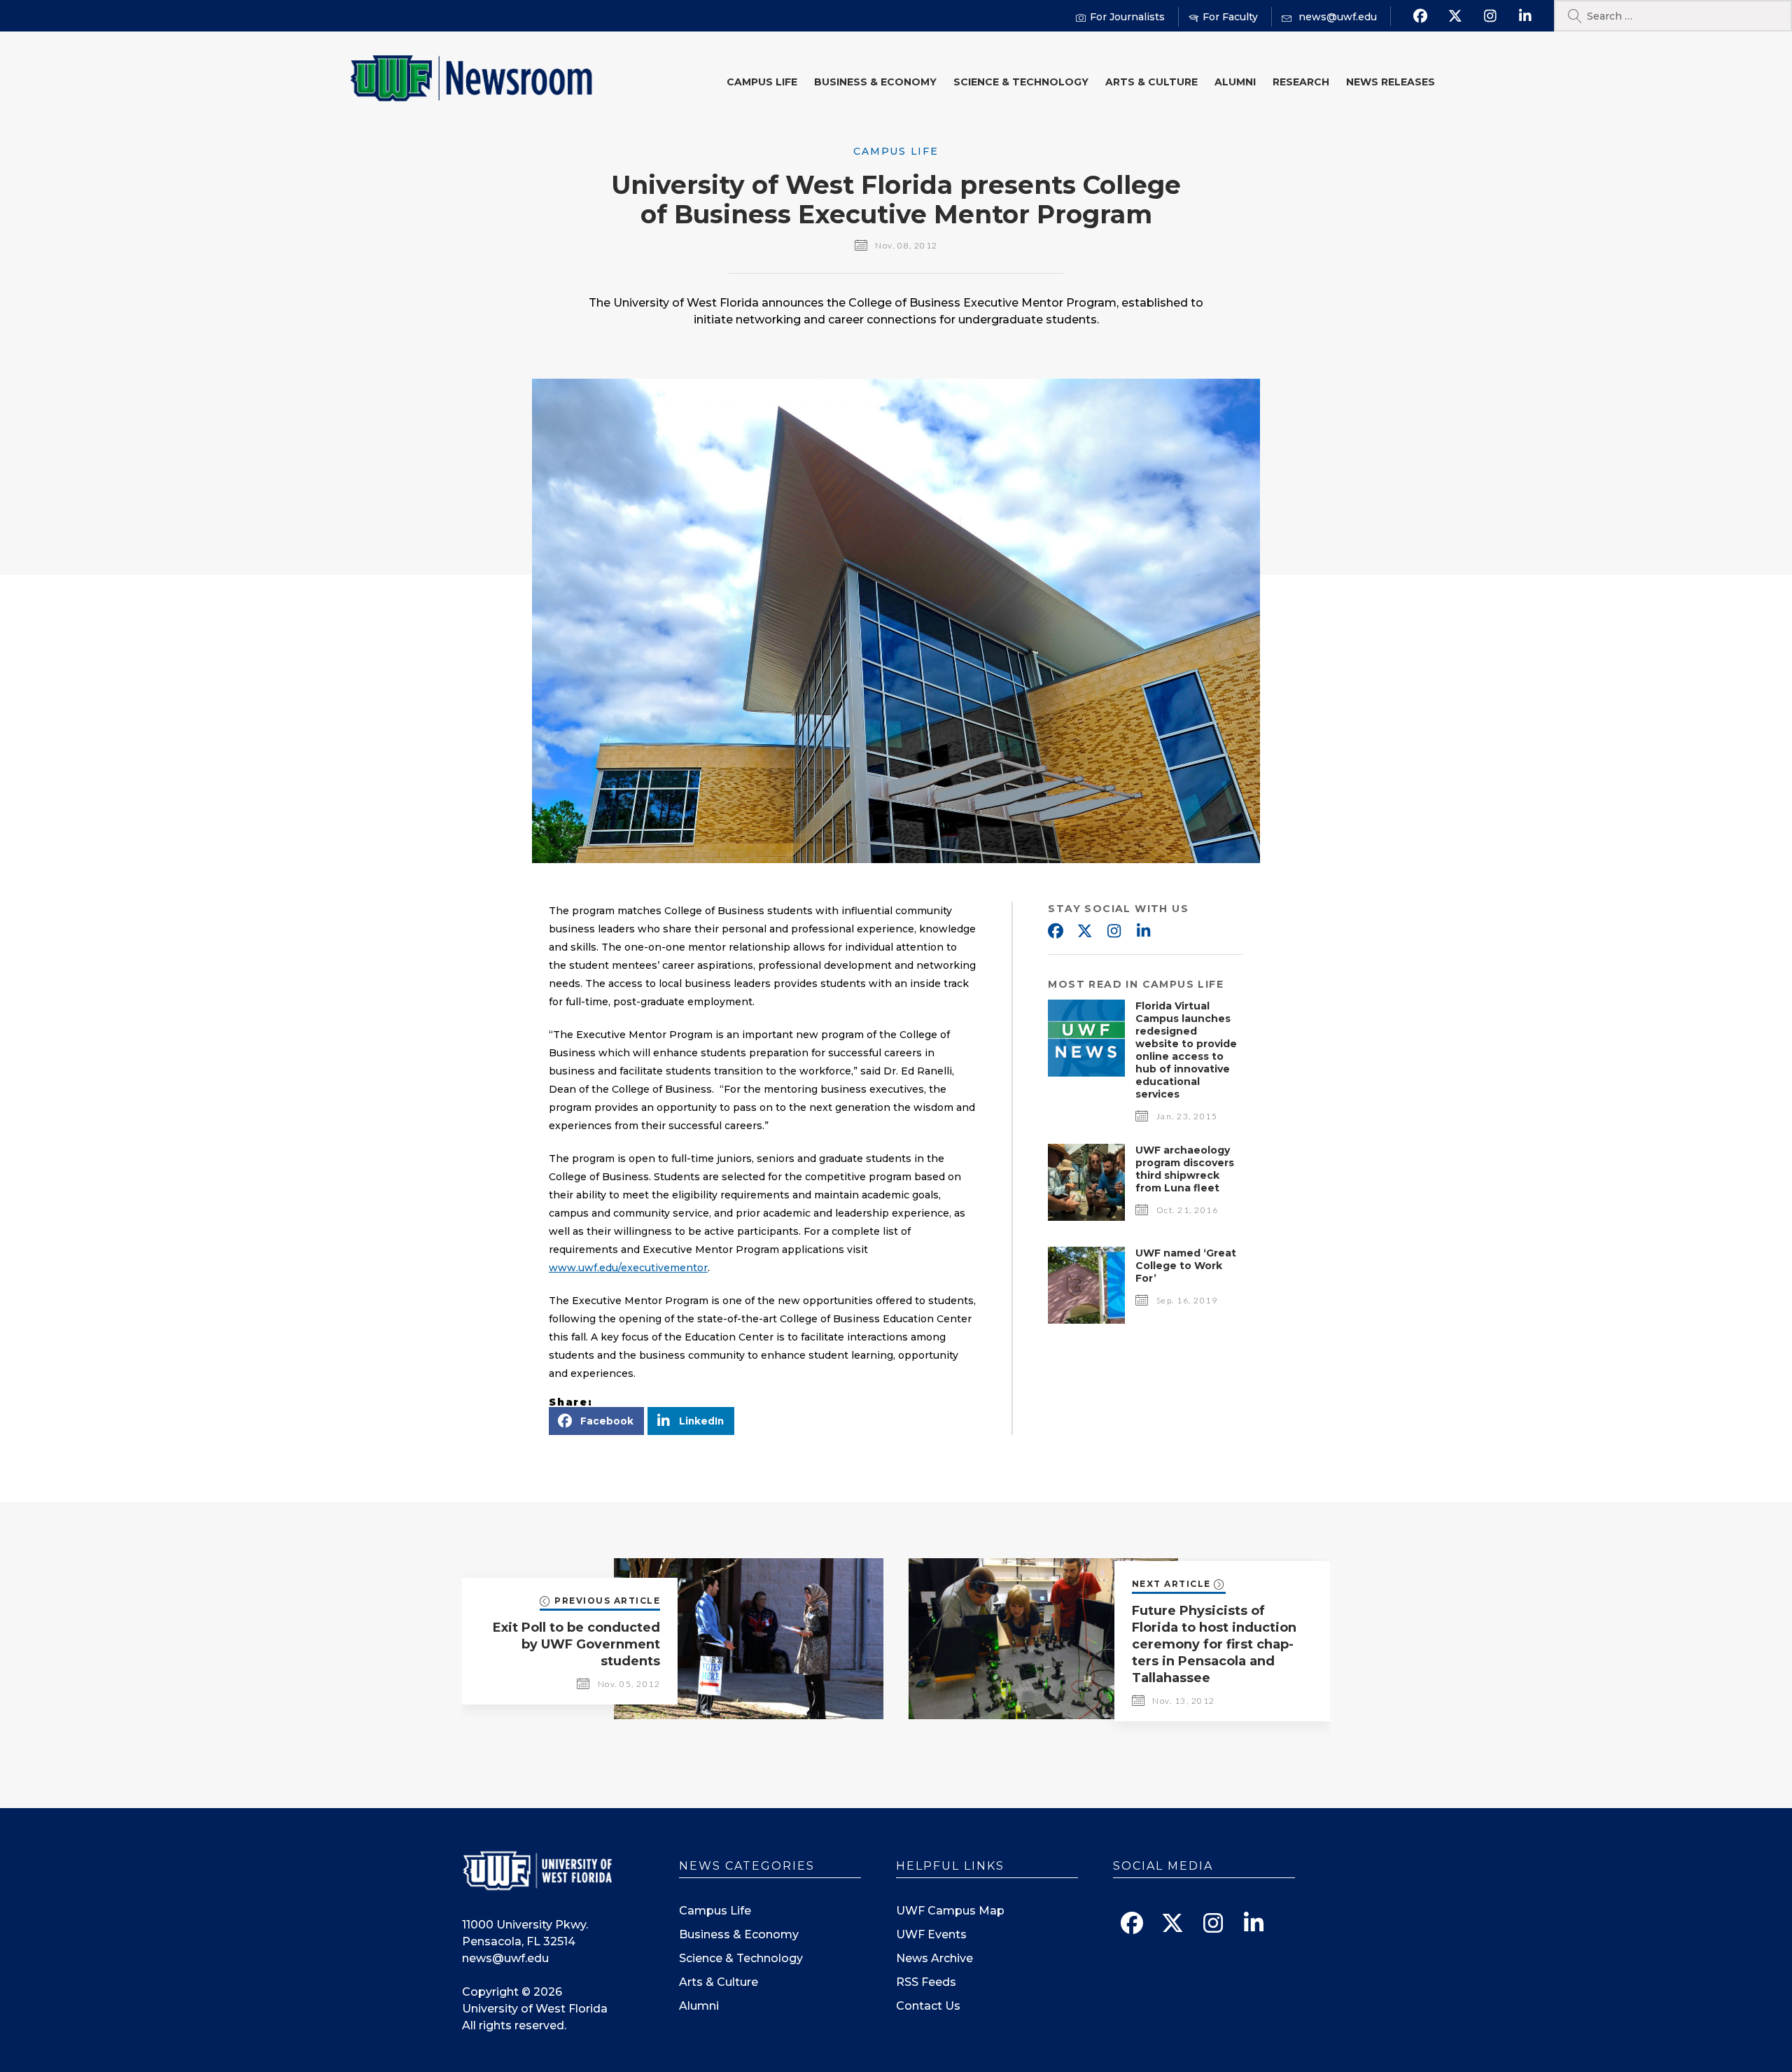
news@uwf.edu (505, 1958)
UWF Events (931, 1934)
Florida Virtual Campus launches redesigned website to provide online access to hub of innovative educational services (1186, 1050)
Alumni (1235, 82)
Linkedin (1143, 932)
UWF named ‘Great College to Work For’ (1186, 1266)
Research (1301, 82)
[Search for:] (1673, 16)
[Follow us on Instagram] (1490, 16)
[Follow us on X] (1455, 16)
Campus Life (762, 82)
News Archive (934, 1958)
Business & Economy (875, 82)
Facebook (1055, 932)
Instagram (1114, 932)
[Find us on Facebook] (1420, 16)
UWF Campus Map (950, 1911)
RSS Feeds (926, 1982)
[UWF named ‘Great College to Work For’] (1086, 1320)
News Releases (1391, 82)
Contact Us (928, 2006)
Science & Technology (1021, 82)
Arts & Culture (1151, 82)
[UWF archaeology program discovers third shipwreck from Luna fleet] (1086, 1217)
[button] (596, 1421)
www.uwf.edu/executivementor (628, 1268)
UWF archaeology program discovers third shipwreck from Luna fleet (1185, 1169)
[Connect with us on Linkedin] (1525, 16)
